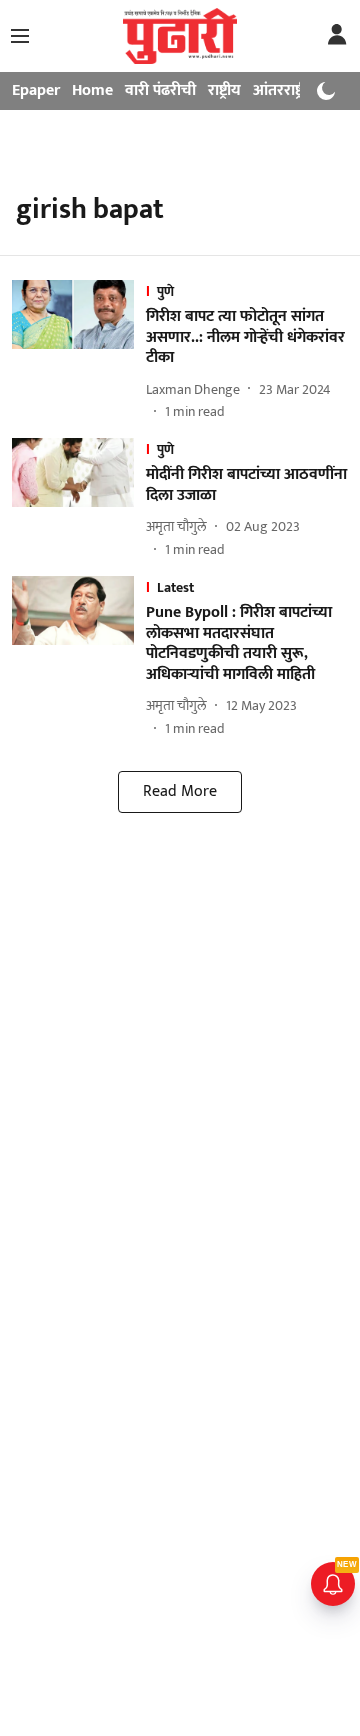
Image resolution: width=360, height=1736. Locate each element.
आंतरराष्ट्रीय (285, 90)
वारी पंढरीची (160, 90)
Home (92, 90)
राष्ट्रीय (224, 90)
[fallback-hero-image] (79, 351)
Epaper (36, 90)
